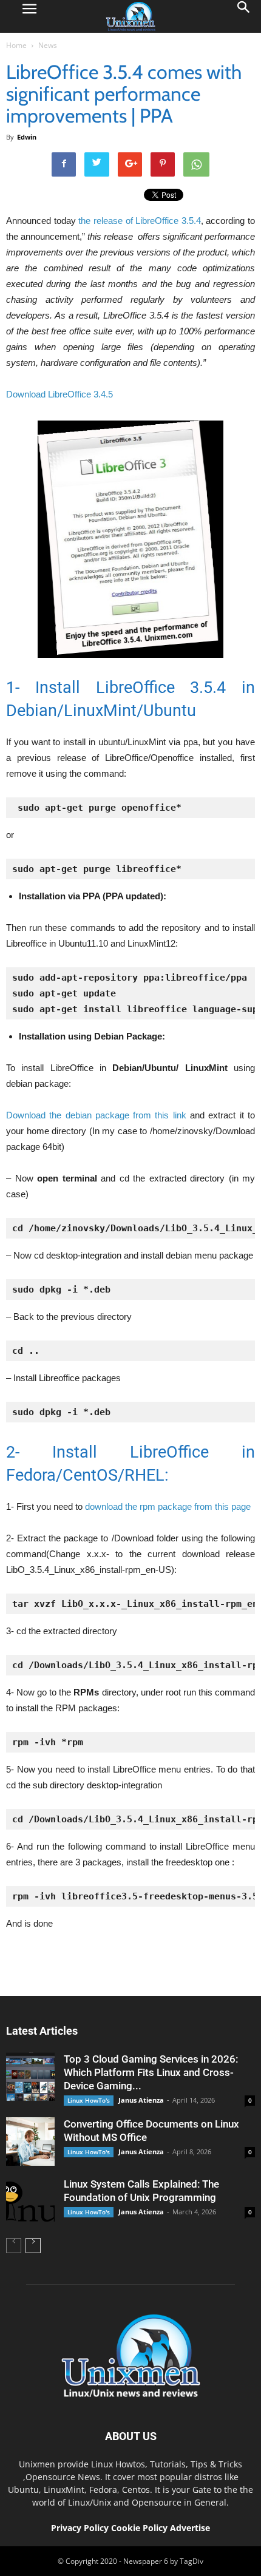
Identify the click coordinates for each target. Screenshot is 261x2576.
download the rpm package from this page (167, 1506)
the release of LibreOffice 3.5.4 (140, 221)
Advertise (190, 2528)
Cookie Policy (141, 2528)
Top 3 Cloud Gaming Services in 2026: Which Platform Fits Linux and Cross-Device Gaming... (151, 2072)
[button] (244, 16)
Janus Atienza (141, 2100)
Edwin (27, 137)
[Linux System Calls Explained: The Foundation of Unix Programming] (30, 2202)
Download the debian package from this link (96, 1115)
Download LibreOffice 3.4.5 (59, 394)
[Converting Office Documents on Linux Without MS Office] (30, 2142)
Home (16, 45)
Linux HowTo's (89, 2100)
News (48, 45)
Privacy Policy (80, 2528)
